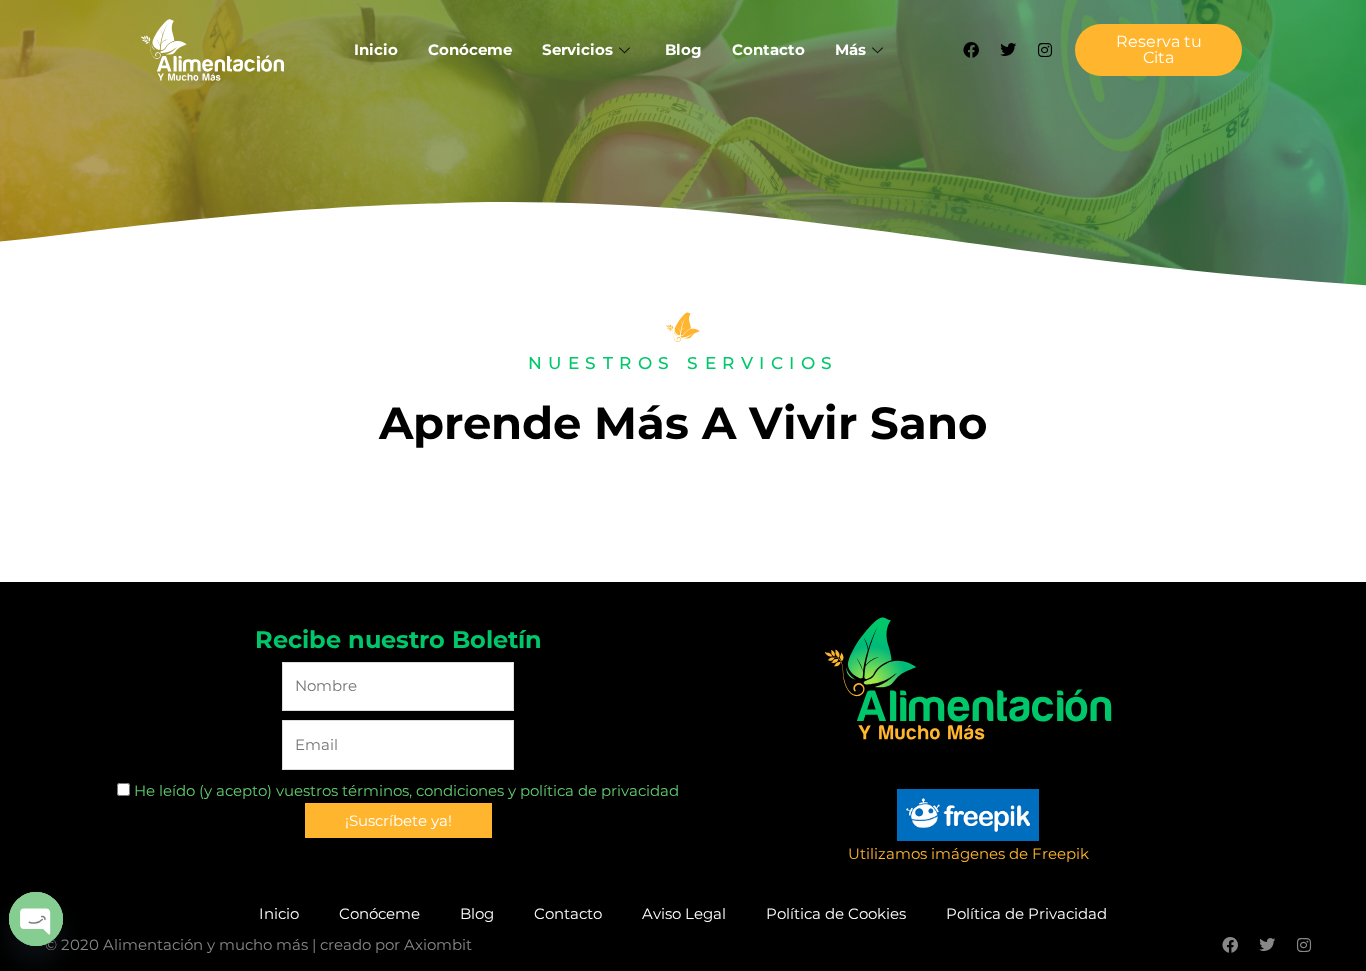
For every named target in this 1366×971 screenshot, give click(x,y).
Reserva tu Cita (1159, 49)
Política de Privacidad (1026, 913)
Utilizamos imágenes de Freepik (968, 853)
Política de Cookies (836, 913)
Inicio (376, 49)
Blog (683, 49)
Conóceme (470, 49)
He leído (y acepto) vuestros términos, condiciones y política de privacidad (404, 790)
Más (850, 49)
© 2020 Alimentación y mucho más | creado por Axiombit (258, 944)
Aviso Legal (684, 913)
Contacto (768, 49)
